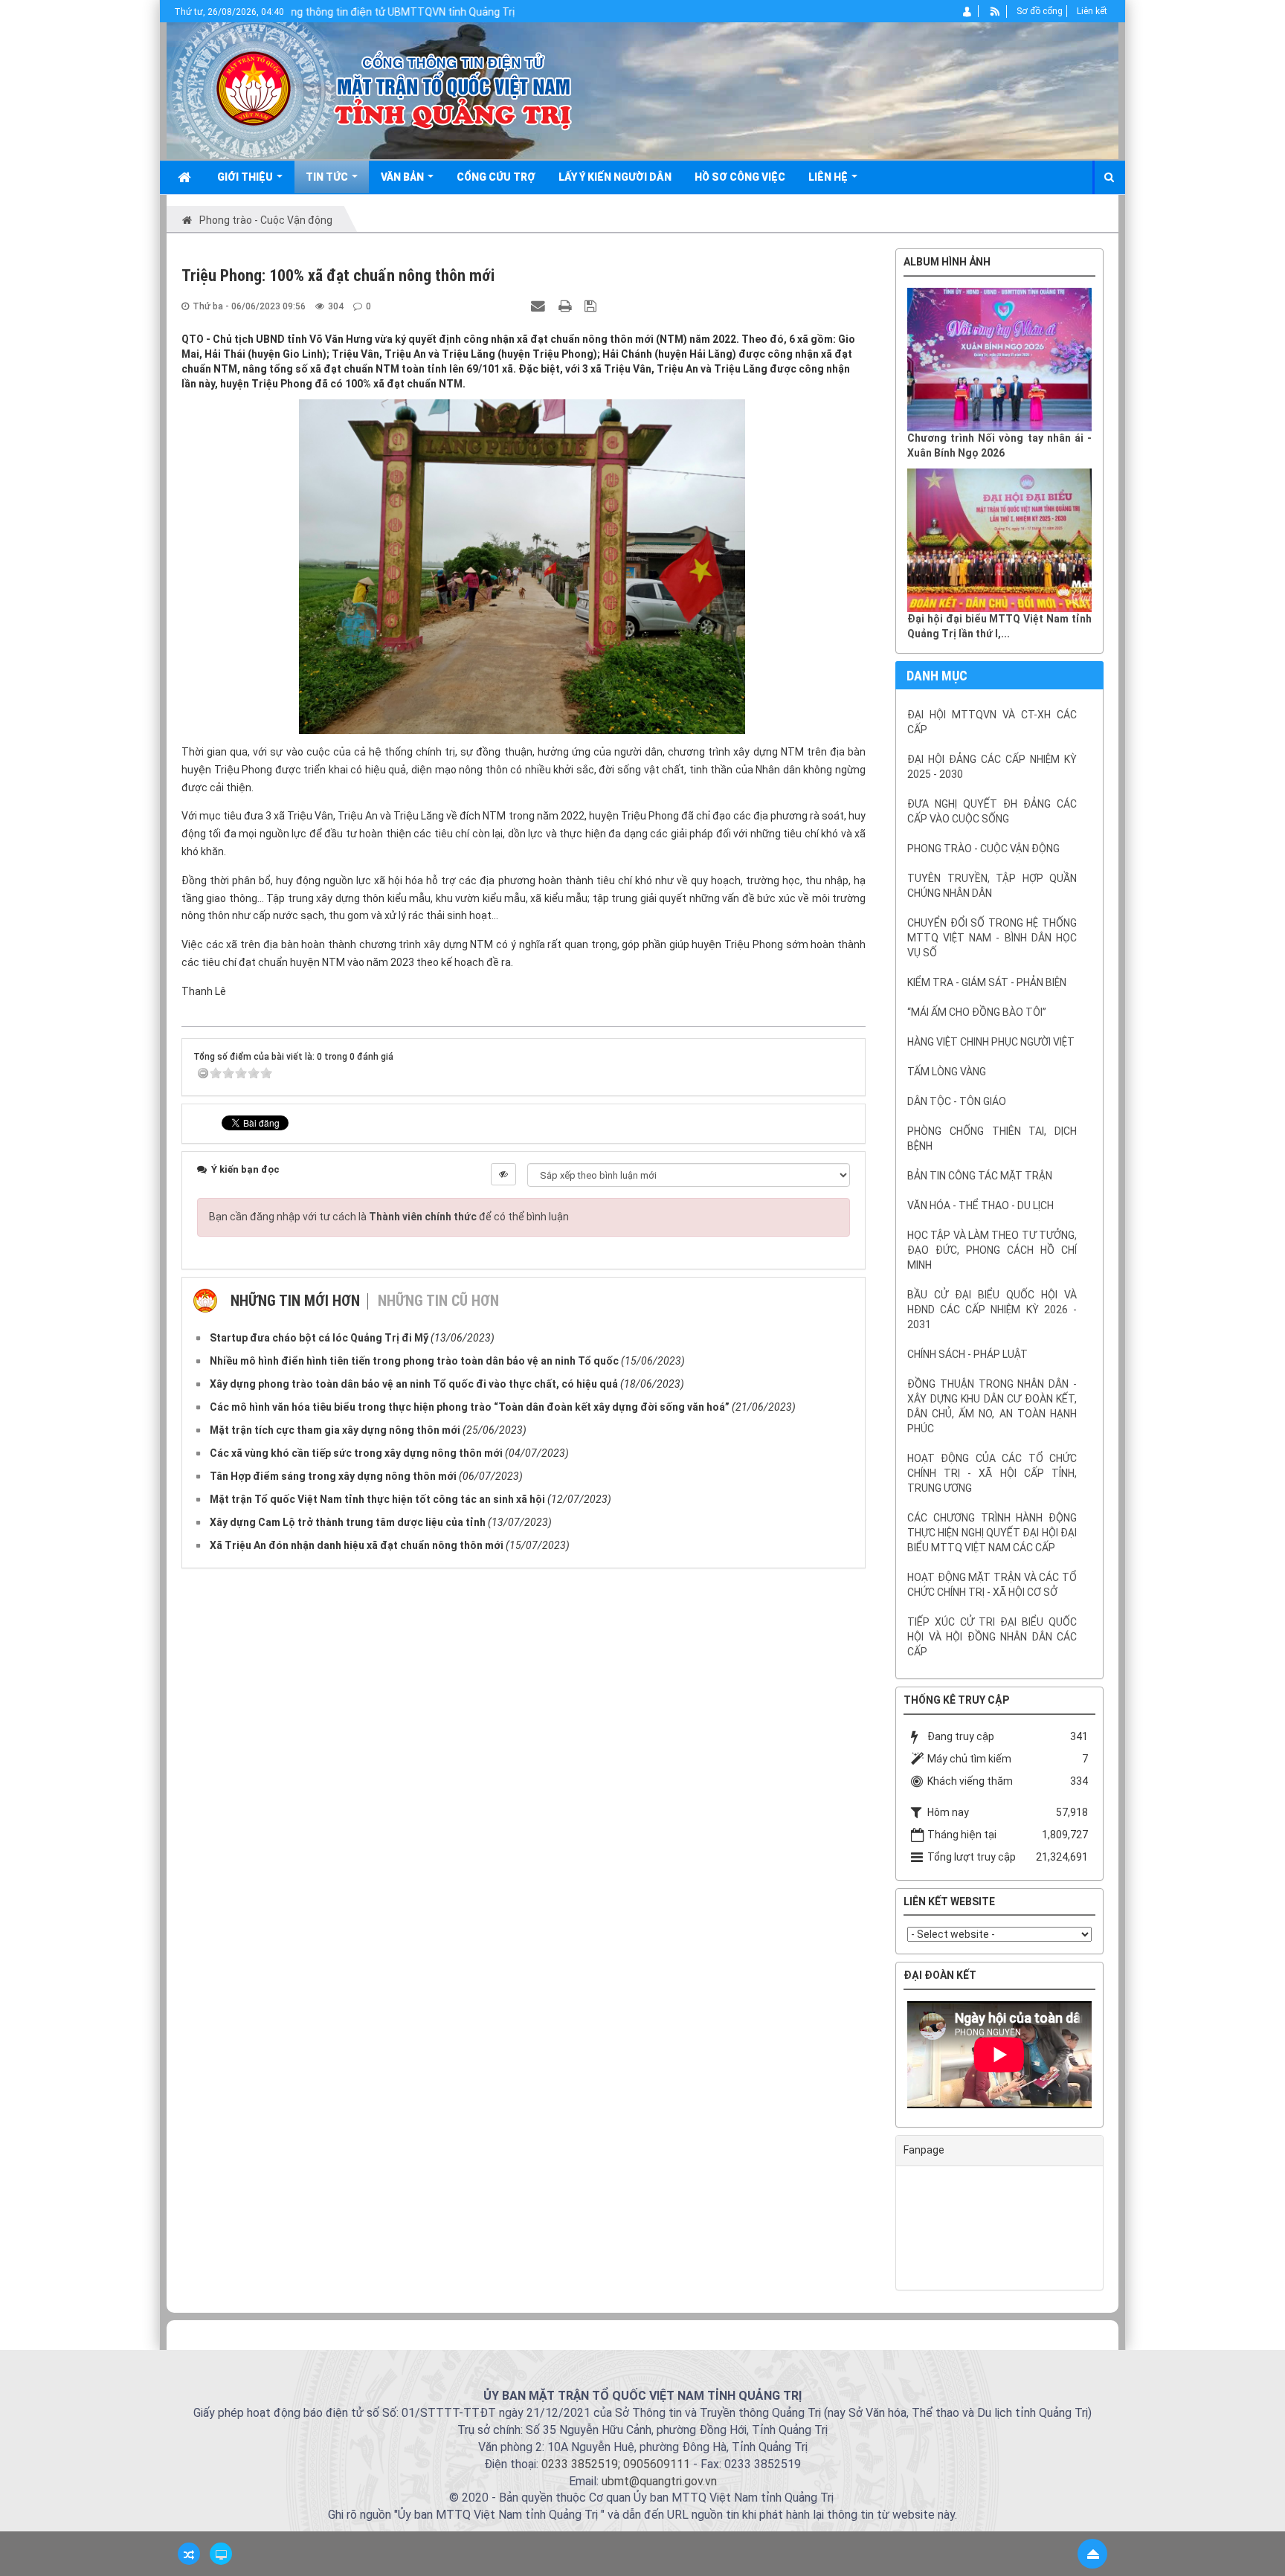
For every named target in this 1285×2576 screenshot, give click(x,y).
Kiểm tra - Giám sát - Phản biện (987, 982)
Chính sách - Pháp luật (967, 1354)
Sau (1141, 1273)
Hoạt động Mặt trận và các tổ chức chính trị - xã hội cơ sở (992, 1585)
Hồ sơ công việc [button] (740, 177)
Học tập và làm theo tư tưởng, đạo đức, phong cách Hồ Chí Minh (992, 1250)
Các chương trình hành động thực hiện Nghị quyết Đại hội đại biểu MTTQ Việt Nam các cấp (992, 1533)
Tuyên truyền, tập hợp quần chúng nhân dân (992, 886)
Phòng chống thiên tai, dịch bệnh (992, 1139)
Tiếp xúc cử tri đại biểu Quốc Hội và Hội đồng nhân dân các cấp (992, 1637)
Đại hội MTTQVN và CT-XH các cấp (992, 722)
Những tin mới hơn (295, 1301)
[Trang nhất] (186, 177)
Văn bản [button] (403, 177)
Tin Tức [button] (328, 177)
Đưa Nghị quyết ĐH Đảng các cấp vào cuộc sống (992, 811)
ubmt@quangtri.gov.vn (659, 2481)
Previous (885, 2058)
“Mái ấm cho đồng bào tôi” (977, 1012)
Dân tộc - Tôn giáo (957, 1101)
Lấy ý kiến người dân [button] (615, 177)
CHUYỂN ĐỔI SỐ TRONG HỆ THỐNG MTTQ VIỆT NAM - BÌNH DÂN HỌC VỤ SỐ (992, 938)
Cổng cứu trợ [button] (496, 177)
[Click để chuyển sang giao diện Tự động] (189, 2554)
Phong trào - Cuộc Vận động (983, 849)
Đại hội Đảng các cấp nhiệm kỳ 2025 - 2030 (992, 767)
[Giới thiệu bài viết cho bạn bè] (540, 306)
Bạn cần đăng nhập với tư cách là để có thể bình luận (389, 1217)
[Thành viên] (968, 11)
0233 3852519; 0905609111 (616, 2464)
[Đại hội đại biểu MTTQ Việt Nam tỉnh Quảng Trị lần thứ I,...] (999, 540)
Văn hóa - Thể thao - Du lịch (980, 1205)
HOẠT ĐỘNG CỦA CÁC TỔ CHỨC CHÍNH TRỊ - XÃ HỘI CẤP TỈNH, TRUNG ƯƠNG (992, 1473)
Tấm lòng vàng (947, 1072)
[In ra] (567, 306)
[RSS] (995, 11)
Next (1114, 2058)
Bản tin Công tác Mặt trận (980, 1176)
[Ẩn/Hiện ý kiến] (503, 1174)
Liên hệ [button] (829, 177)
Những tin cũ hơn (438, 1301)
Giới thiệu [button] (246, 177)
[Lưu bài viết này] (592, 306)
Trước (858, 1273)
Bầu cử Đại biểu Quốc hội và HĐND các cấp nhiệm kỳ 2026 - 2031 (992, 1310)
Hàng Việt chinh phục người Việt (991, 1042)
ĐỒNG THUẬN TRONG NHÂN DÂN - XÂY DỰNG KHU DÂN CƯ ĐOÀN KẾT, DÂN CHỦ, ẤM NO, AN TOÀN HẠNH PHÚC (992, 1406)
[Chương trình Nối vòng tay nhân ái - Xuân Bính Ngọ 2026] (999, 360)
